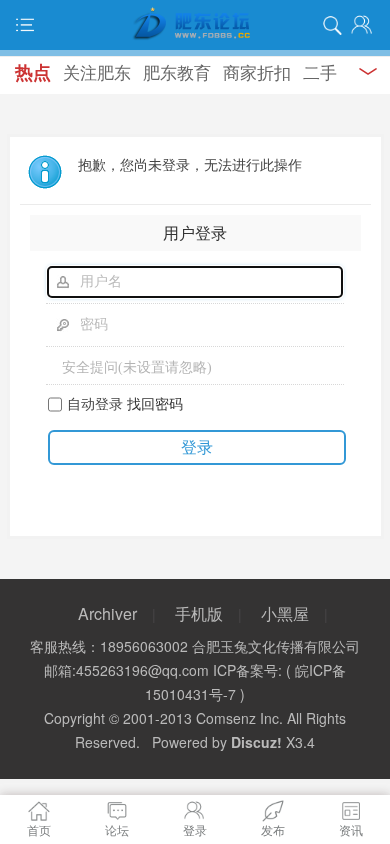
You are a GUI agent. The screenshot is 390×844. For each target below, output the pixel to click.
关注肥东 (97, 71)
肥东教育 (177, 71)
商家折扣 (257, 71)
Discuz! (256, 742)
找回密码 (155, 403)
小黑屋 (285, 613)
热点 (33, 72)
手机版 (199, 613)
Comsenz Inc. (239, 718)
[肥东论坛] (195, 25)
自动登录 (95, 403)
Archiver (107, 613)
